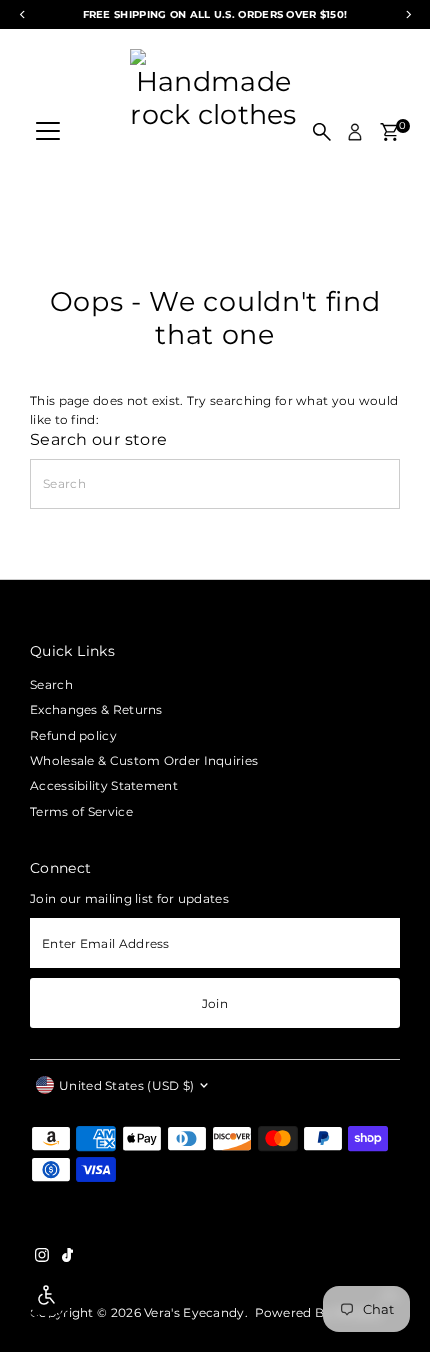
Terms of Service (81, 811)
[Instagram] (42, 1258)
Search (51, 684)
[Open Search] (322, 132)
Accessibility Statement (104, 785)
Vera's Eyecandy (194, 1312)
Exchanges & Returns (96, 709)
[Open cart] (389, 132)
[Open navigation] (48, 132)
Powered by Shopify (318, 1312)
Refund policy (73, 735)
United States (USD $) (126, 1085)
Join (215, 1003)
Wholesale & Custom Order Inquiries (144, 760)
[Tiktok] (67, 1258)
